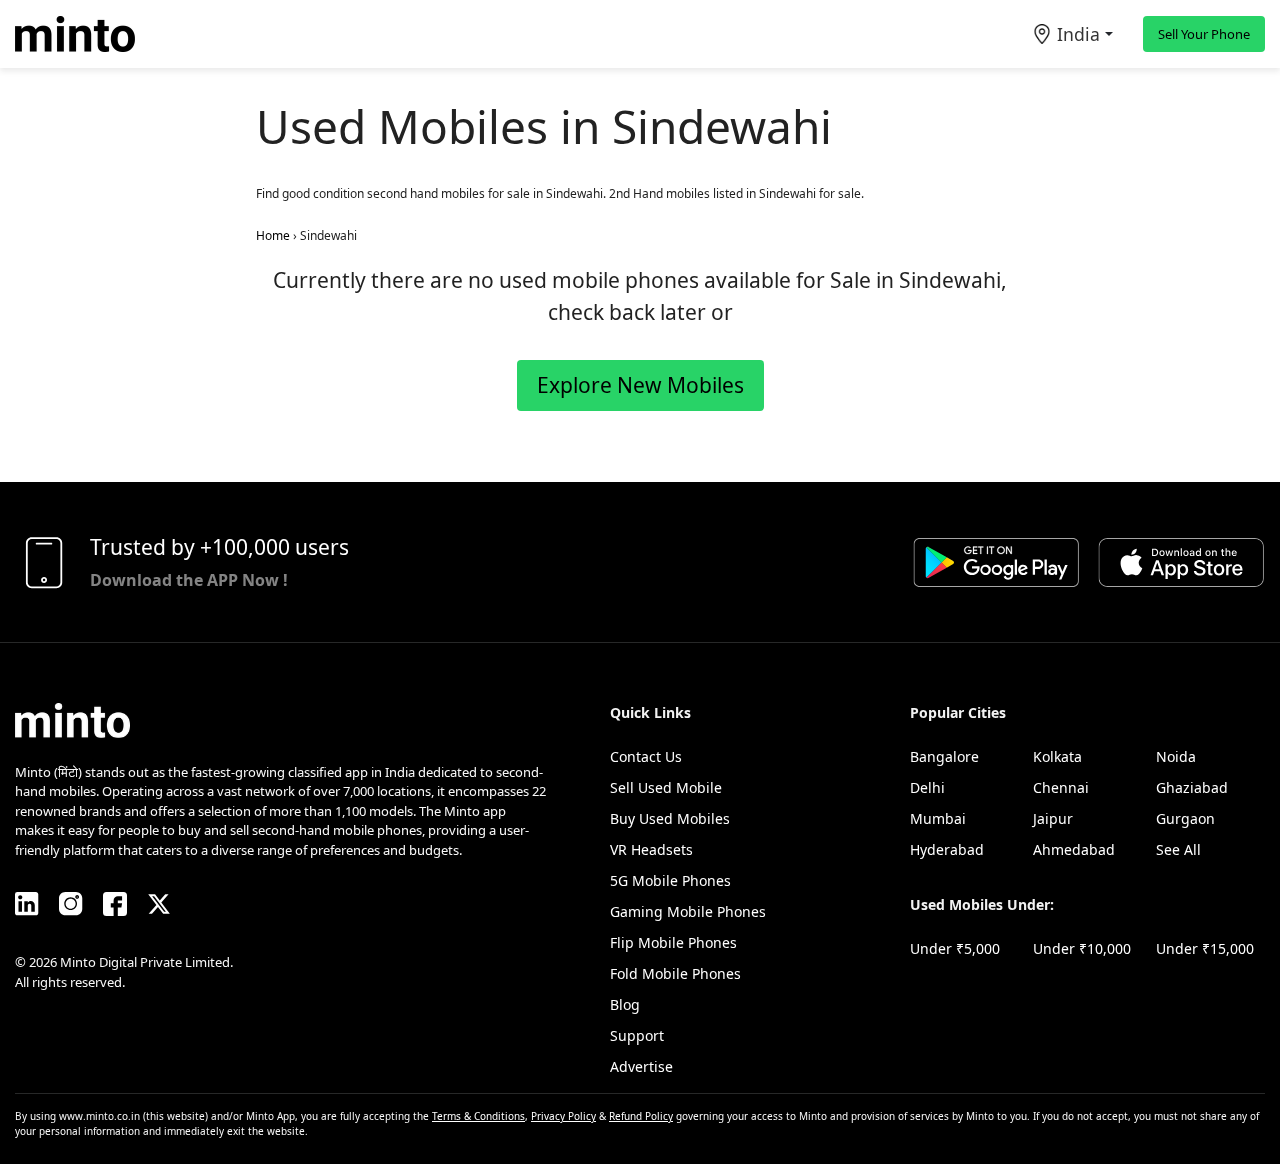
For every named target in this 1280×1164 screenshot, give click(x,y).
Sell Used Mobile (666, 787)
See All (1178, 849)
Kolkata (1057, 756)
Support (637, 1035)
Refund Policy (641, 1116)
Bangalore (944, 756)
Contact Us (646, 756)
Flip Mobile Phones (673, 942)
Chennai (1061, 787)
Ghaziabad (1192, 787)
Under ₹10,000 (1082, 948)
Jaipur (1053, 818)
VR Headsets (651, 849)
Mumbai (938, 818)
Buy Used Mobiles (670, 818)
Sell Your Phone (1204, 34)
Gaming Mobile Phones (688, 911)
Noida (1176, 756)
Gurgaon (1185, 818)
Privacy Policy (563, 1116)
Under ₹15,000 (1205, 948)
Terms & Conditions (478, 1116)
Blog (625, 1004)
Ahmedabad (1074, 849)
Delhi (927, 787)
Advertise (641, 1066)
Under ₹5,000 (955, 948)
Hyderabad (947, 849)
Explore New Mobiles (640, 385)
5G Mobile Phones (670, 880)
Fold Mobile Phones (675, 973)
